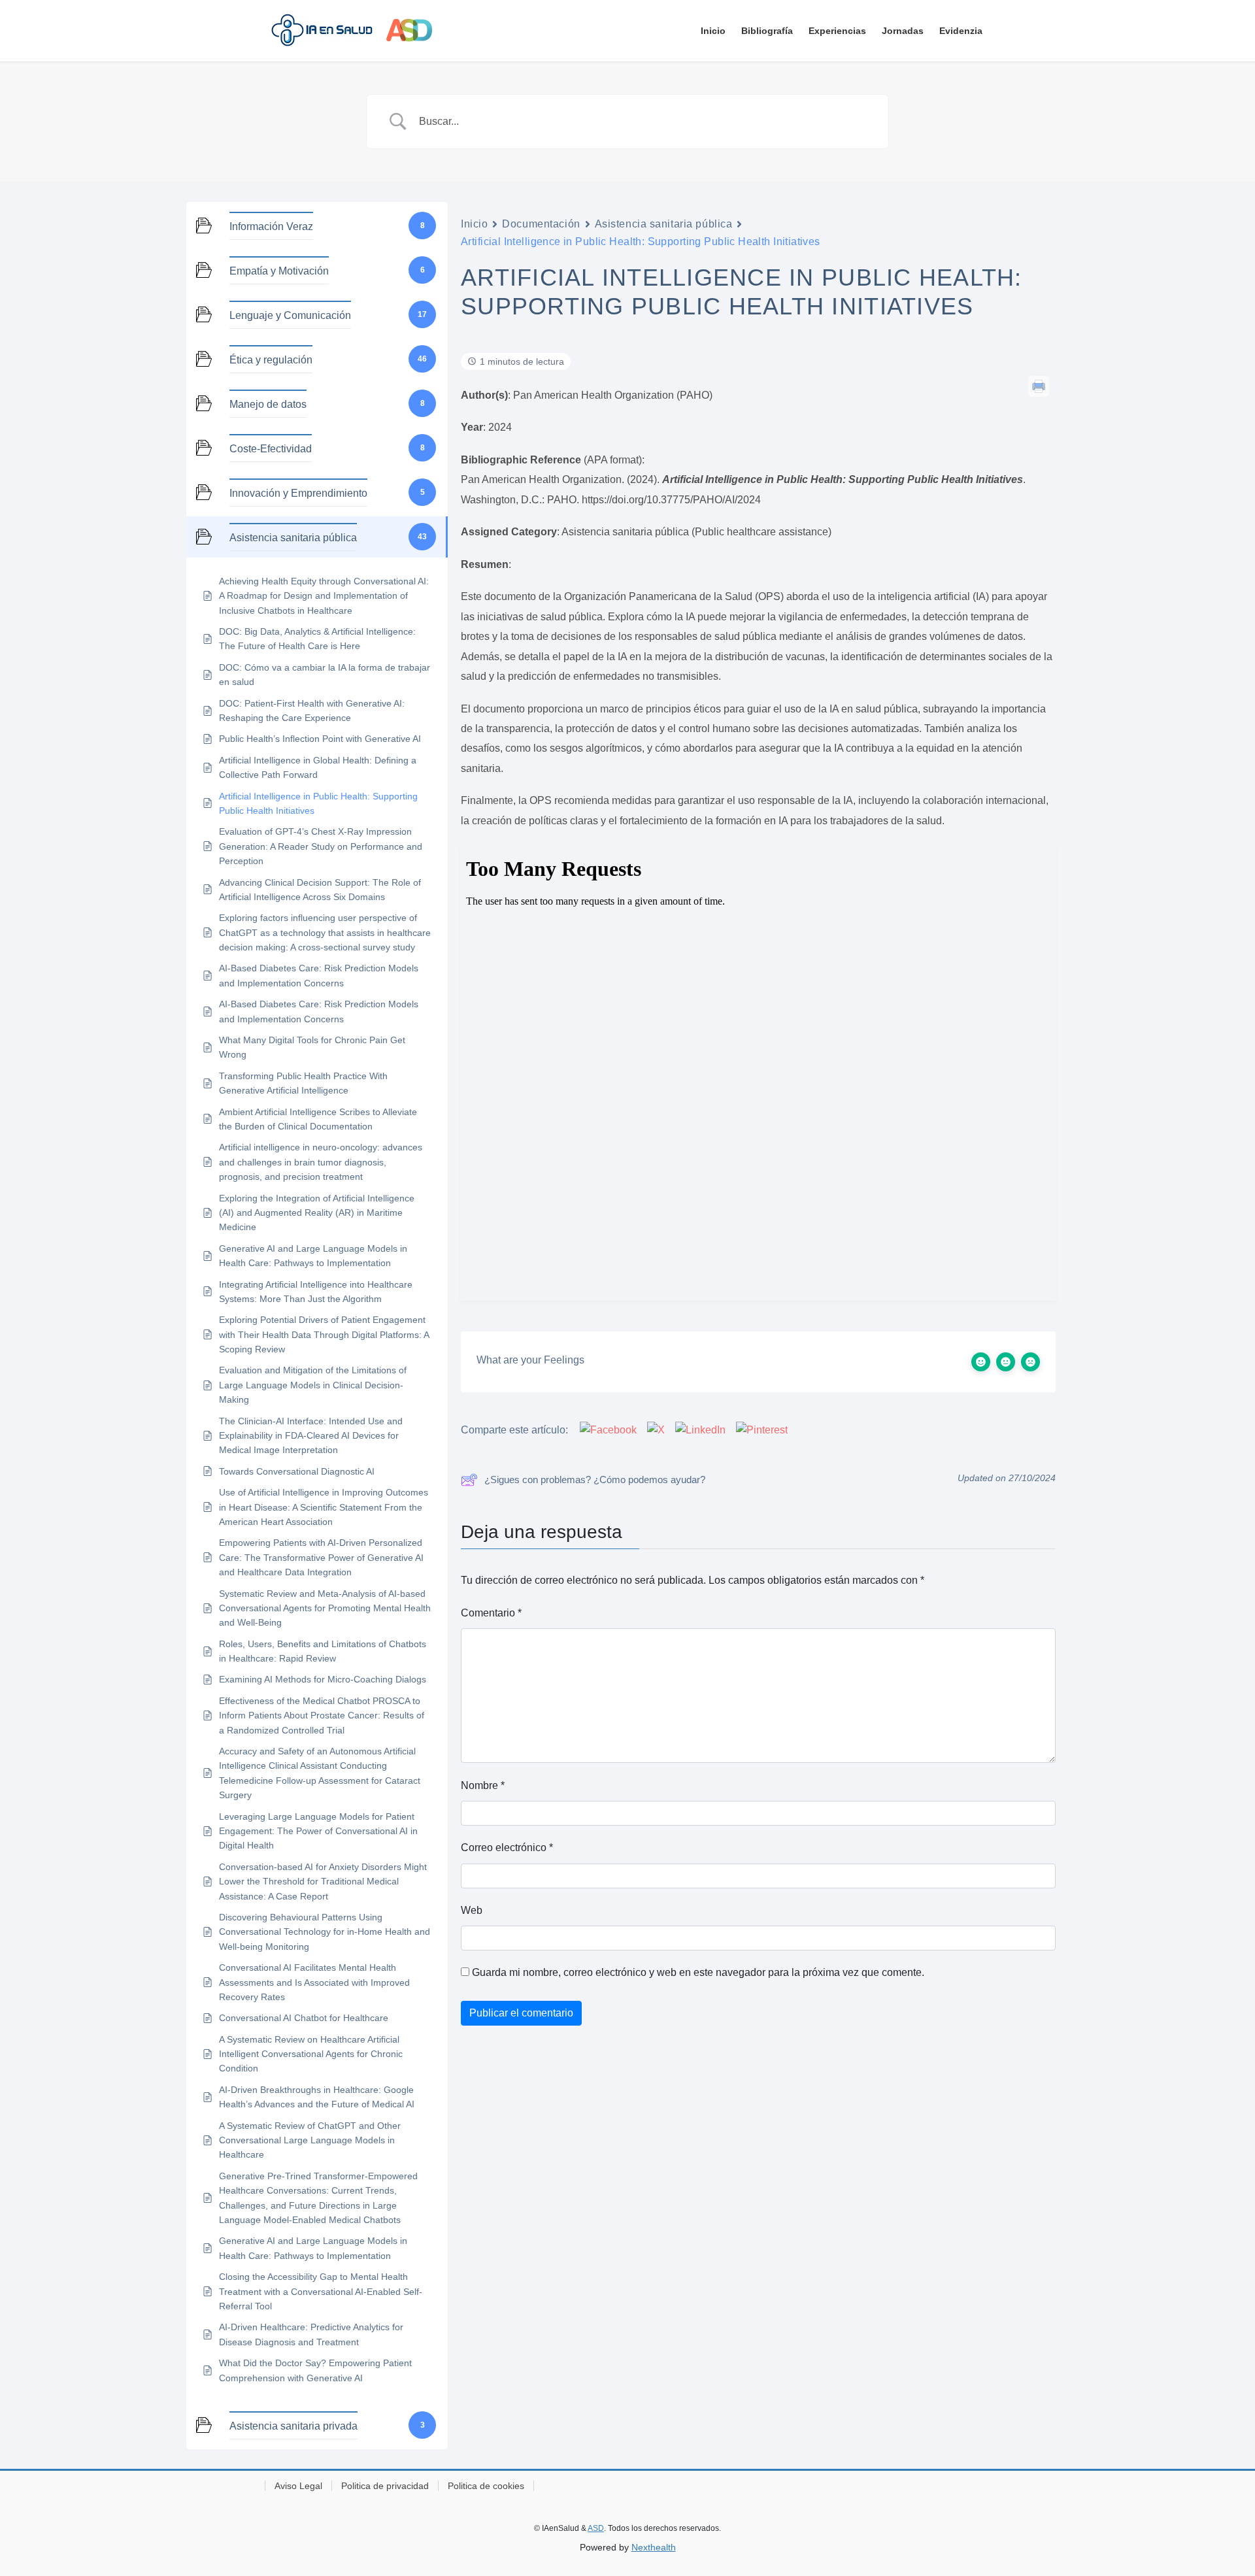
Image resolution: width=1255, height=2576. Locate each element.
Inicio (474, 224)
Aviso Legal (298, 2486)
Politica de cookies (486, 2486)
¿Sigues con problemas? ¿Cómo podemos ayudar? (595, 1480)
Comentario (491, 1613)
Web (472, 1910)
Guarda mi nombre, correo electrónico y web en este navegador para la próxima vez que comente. (698, 1972)
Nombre (483, 1785)
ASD (596, 2528)
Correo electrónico (507, 1848)
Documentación (541, 224)
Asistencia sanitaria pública (664, 224)
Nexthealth (654, 2547)
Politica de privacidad (385, 2486)
